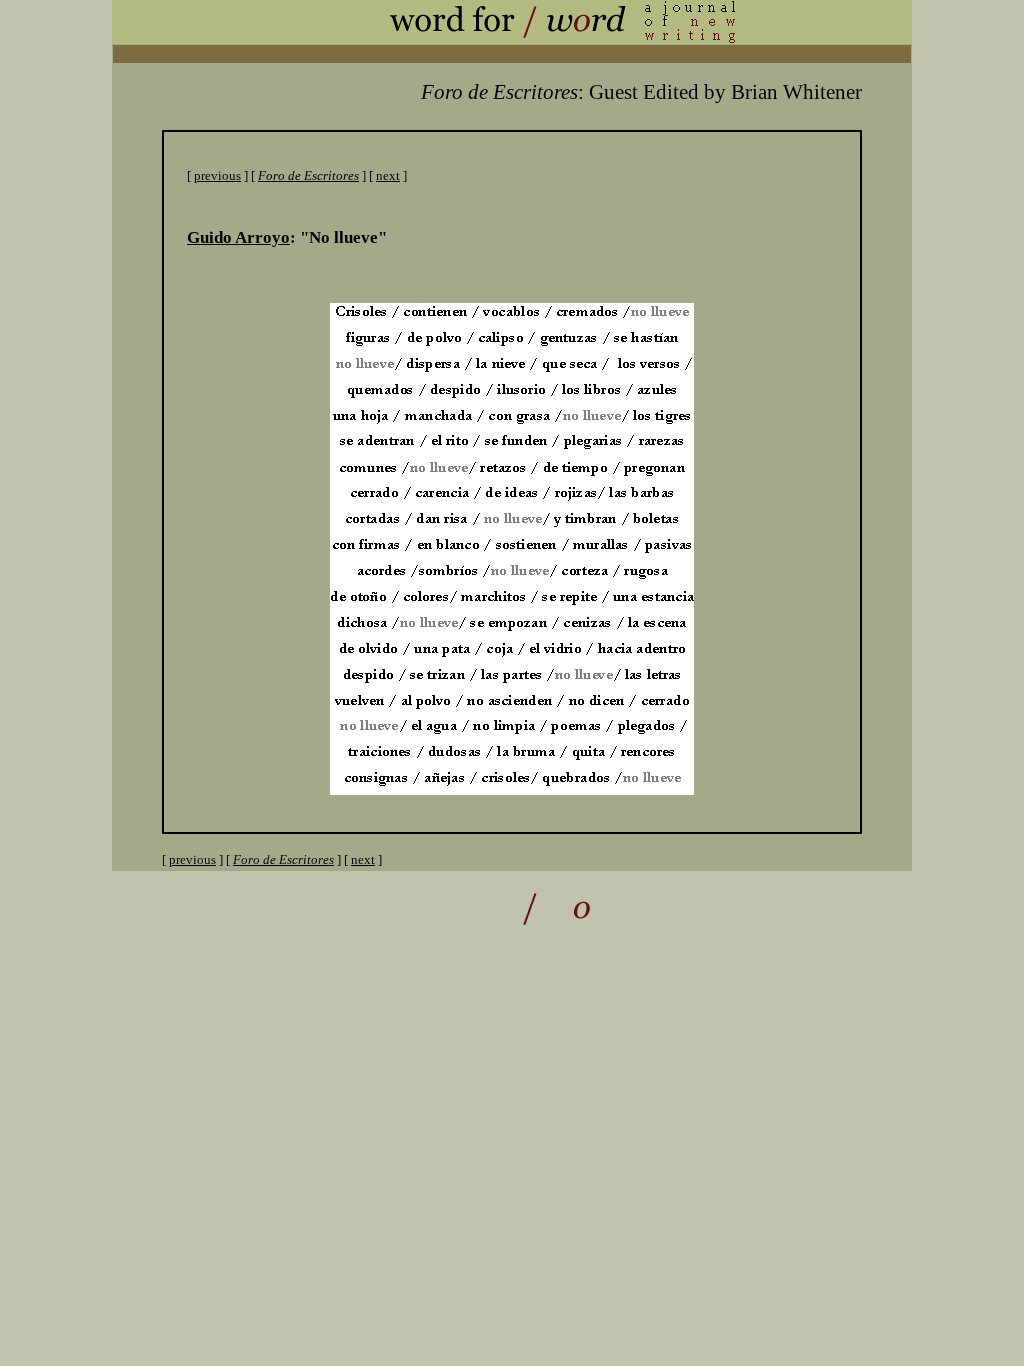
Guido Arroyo (238, 237)
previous (217, 175)
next (388, 175)
